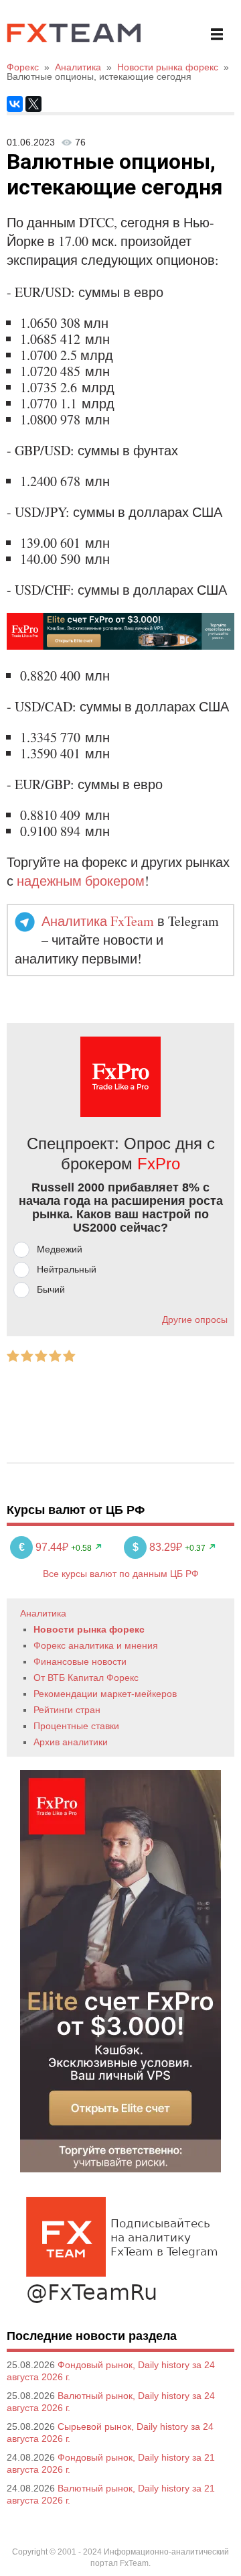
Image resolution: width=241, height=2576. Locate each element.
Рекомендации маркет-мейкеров (105, 1694)
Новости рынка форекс (89, 1629)
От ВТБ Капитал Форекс (86, 1678)
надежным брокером (81, 881)
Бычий (51, 1289)
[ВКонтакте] (15, 104)
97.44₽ (45, 1547)
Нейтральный (67, 1269)
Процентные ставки (76, 1726)
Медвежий (60, 1249)
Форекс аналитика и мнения (96, 1645)
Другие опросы (195, 1320)
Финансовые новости (80, 1661)
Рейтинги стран (67, 1710)
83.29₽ (159, 1547)
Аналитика (43, 1613)
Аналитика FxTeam (98, 921)
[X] (33, 104)
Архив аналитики (71, 1742)
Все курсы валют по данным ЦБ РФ (121, 1574)
